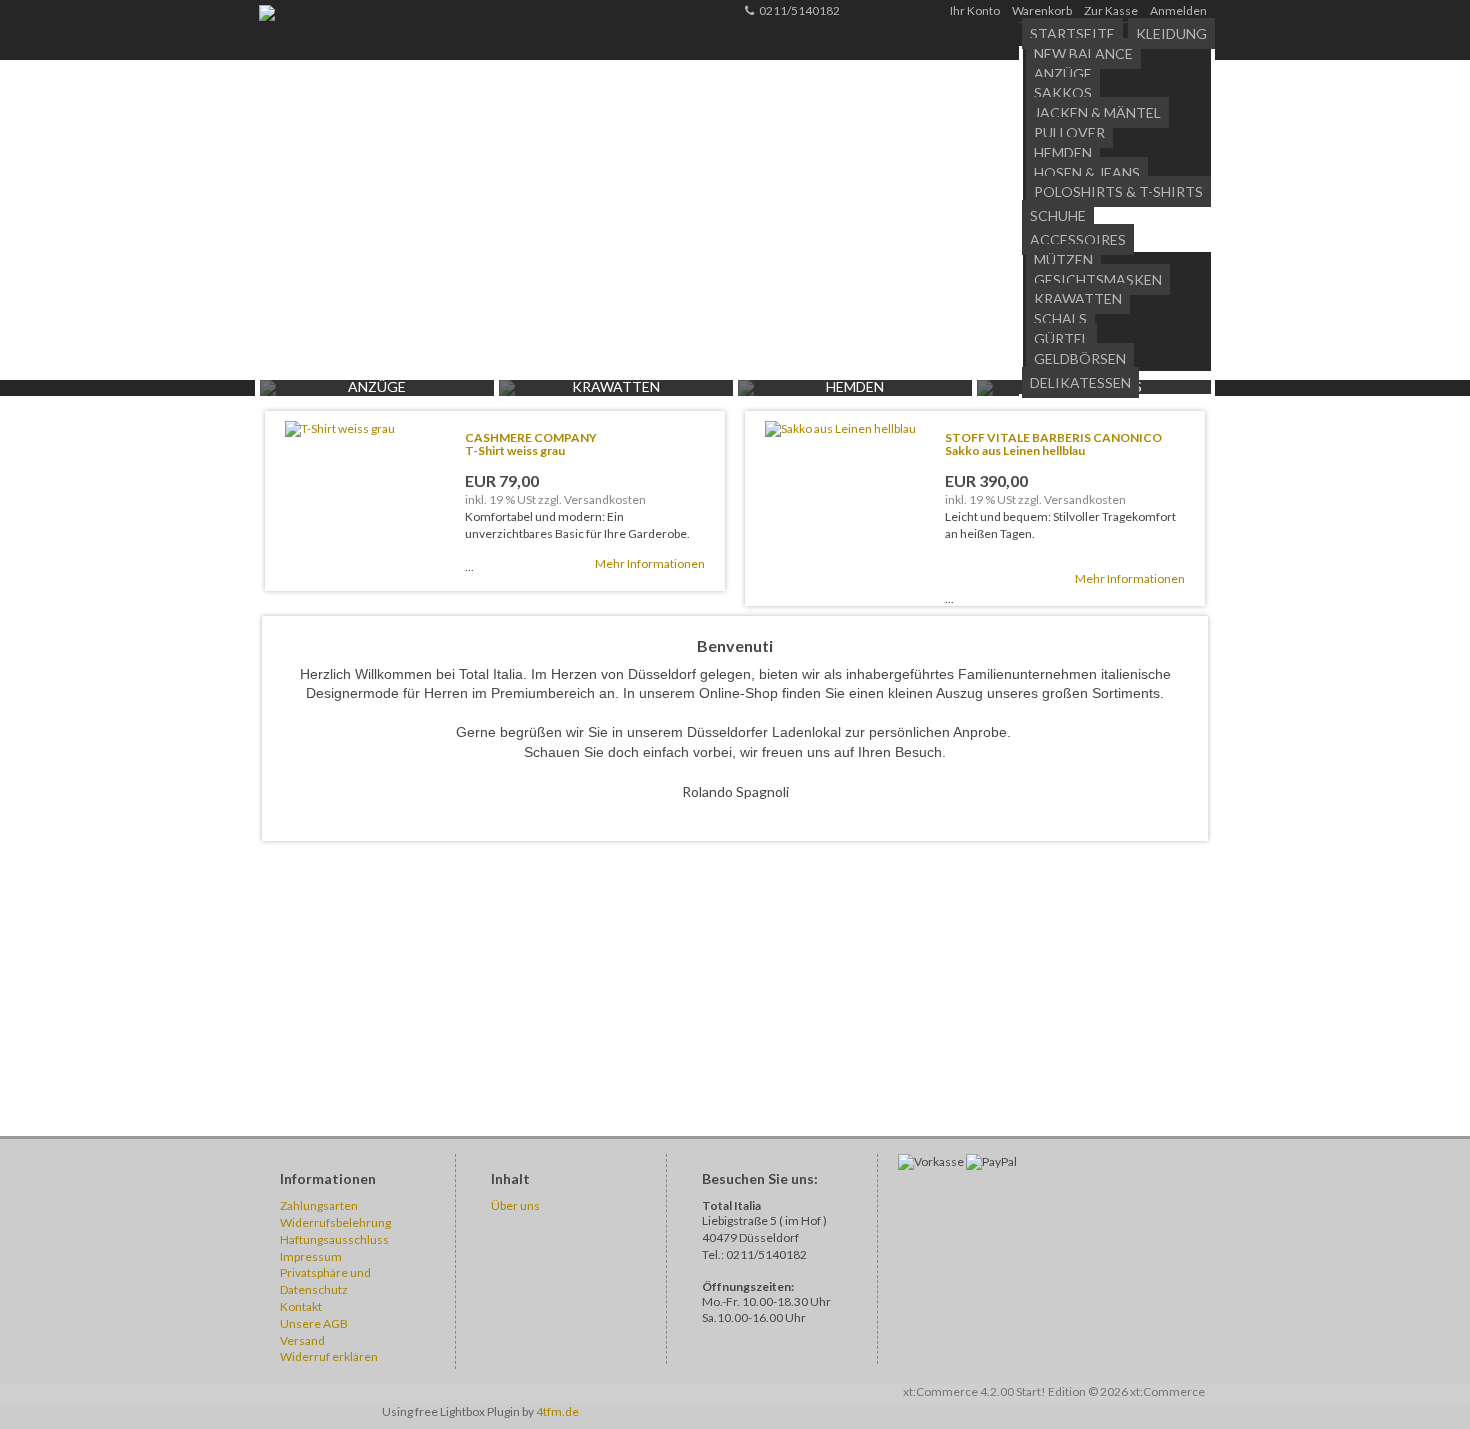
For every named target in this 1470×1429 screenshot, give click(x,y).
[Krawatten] (507, 391)
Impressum (311, 1256)
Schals (1060, 318)
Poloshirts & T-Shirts (1118, 191)
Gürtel (1061, 338)
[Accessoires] (985, 391)
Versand (302, 1340)
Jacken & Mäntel (1097, 112)
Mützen (1063, 259)
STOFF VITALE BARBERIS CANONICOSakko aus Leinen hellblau (1053, 444)
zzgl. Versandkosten (592, 499)
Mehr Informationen (650, 563)
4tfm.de (557, 1411)
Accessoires (1078, 239)
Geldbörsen (1080, 358)
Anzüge (1063, 73)
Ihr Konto (975, 10)
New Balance (1083, 53)
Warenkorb (1042, 10)
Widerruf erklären (329, 1356)
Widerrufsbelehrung (335, 1222)
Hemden (1063, 152)
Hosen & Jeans (1087, 172)
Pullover (1069, 132)
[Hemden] (746, 391)
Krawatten (1078, 298)
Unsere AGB (314, 1323)
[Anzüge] (268, 391)
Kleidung (1171, 33)
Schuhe (1058, 215)
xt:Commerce (1167, 1391)
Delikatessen (1080, 382)
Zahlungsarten (319, 1205)
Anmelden (1178, 10)
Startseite (1072, 33)
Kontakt (301, 1306)
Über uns (515, 1205)
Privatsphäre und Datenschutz (325, 1281)
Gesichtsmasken (1098, 279)
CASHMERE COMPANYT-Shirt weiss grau (531, 444)
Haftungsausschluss (334, 1239)
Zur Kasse (1111, 10)
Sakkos (1063, 92)
